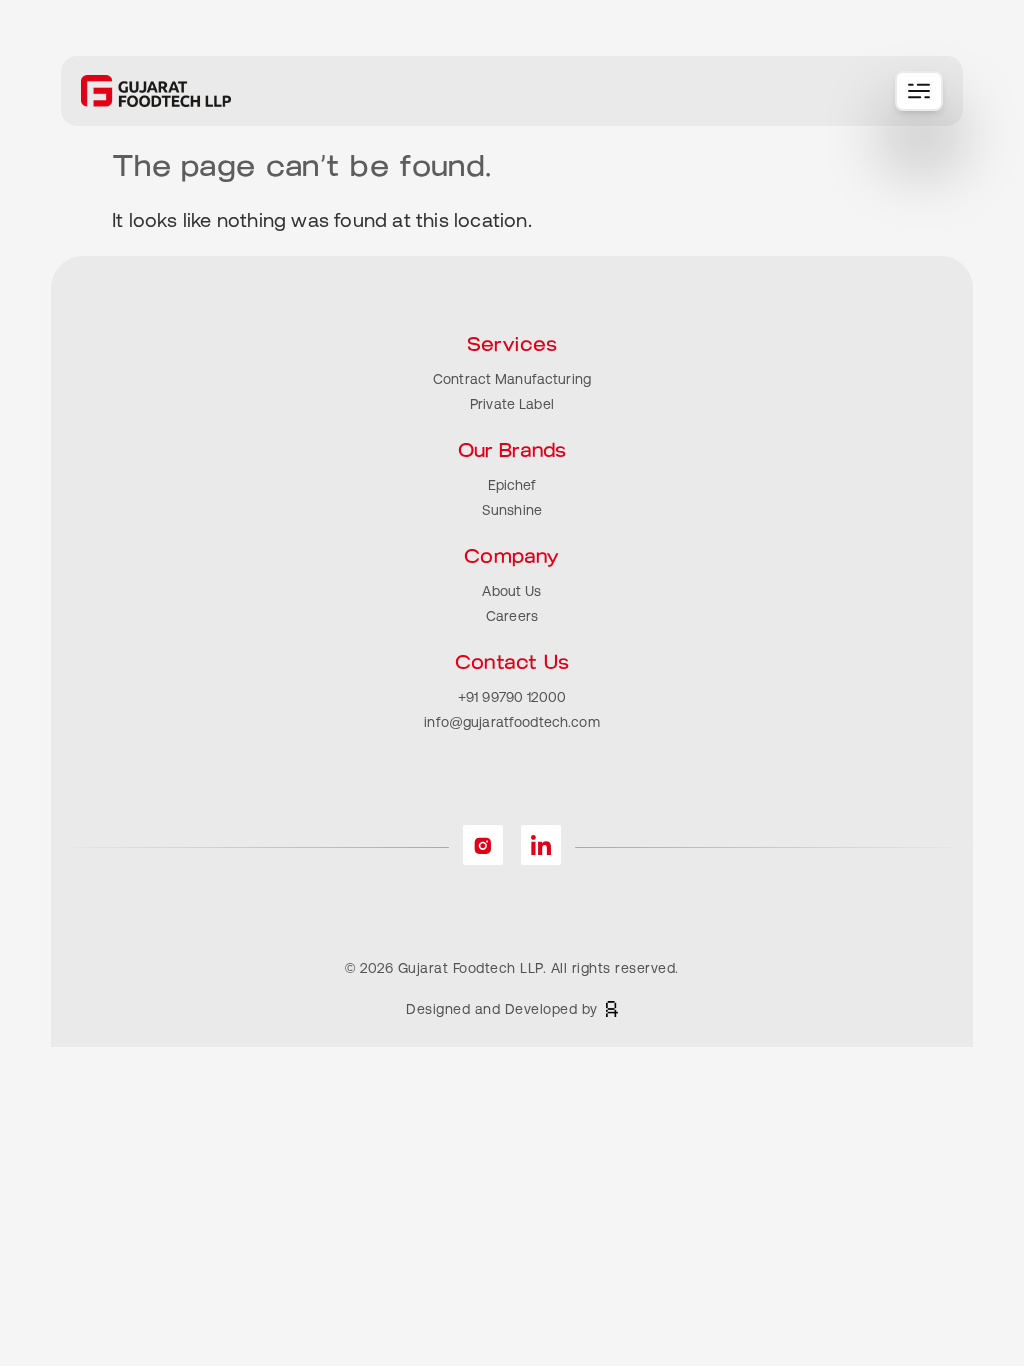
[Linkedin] (541, 845)
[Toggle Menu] (919, 91)
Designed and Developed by (502, 1009)
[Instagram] (483, 845)
